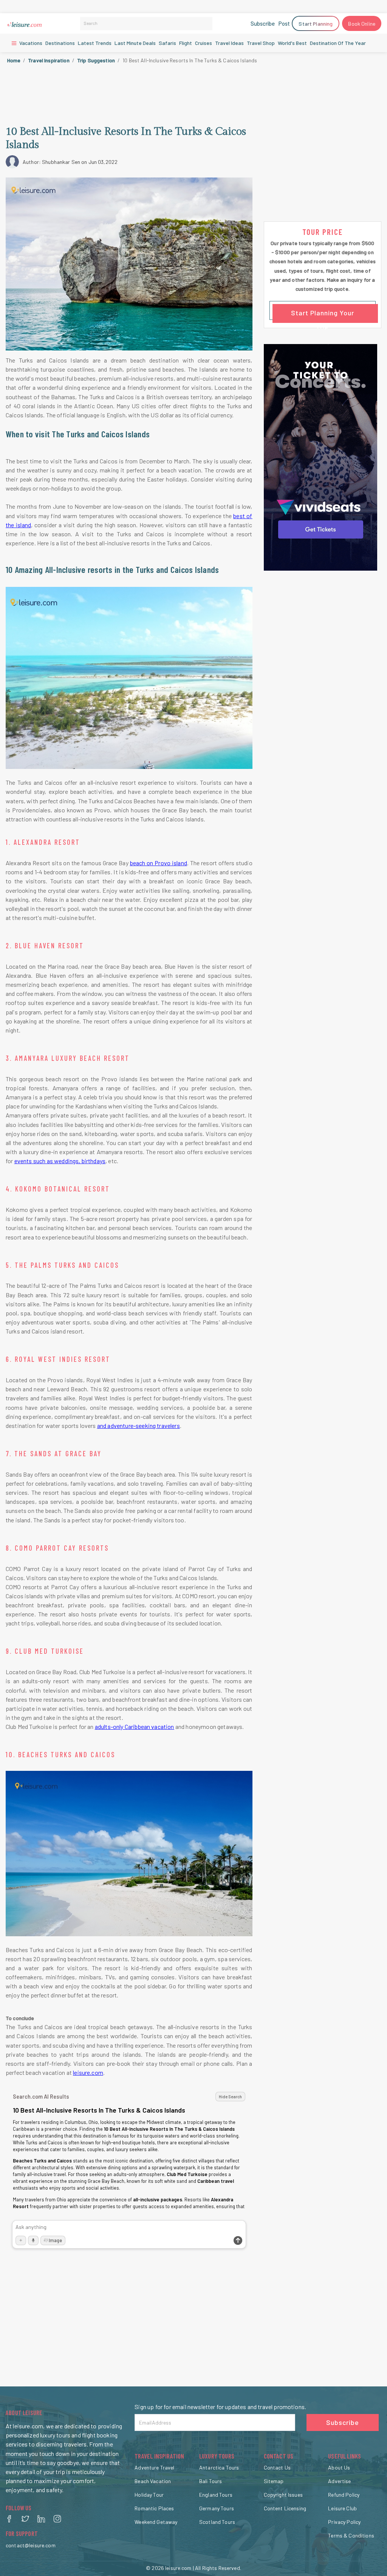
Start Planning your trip (323, 314)
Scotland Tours (217, 2522)
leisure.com (178, 2568)
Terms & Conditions (351, 2535)
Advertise (339, 2481)
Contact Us (277, 2467)
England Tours (216, 2495)
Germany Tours (217, 2508)
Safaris (167, 43)
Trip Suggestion (96, 60)
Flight (186, 43)
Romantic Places (154, 2508)
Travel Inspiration (49, 60)
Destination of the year (338, 43)
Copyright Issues (283, 2495)
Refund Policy (344, 2495)
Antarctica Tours (219, 2467)
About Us (339, 2467)
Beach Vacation (153, 2481)
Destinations (60, 43)
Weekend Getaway (156, 2522)
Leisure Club (342, 2508)
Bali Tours (211, 2481)
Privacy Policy (344, 2522)
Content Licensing (285, 2508)
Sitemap (274, 2481)
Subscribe (263, 23)
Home (14, 60)
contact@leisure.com (31, 2545)
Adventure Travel (154, 2467)
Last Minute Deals (135, 43)
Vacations (30, 43)
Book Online (362, 24)
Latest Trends (95, 43)
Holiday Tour (149, 2495)
